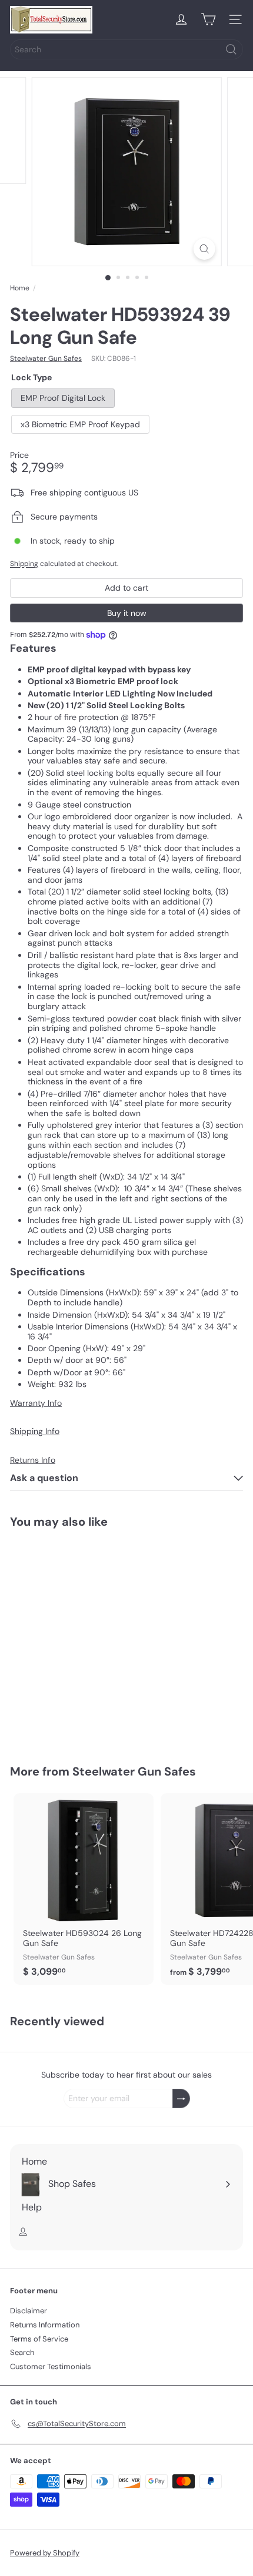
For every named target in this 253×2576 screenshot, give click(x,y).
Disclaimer (29, 2311)
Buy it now (127, 613)
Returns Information (45, 2325)
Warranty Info (36, 1403)
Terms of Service (39, 2339)
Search (22, 2352)
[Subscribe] (181, 2098)
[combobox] (126, 49)
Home (20, 288)
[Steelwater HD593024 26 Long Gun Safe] (84, 1889)
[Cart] (208, 19)
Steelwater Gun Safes (134, 1771)
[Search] (231, 49)
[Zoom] (204, 249)
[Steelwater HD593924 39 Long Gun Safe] (84, 1639)
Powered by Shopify (45, 2553)
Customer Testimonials (51, 2366)
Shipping (24, 564)
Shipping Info (35, 1431)
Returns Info (33, 1460)
